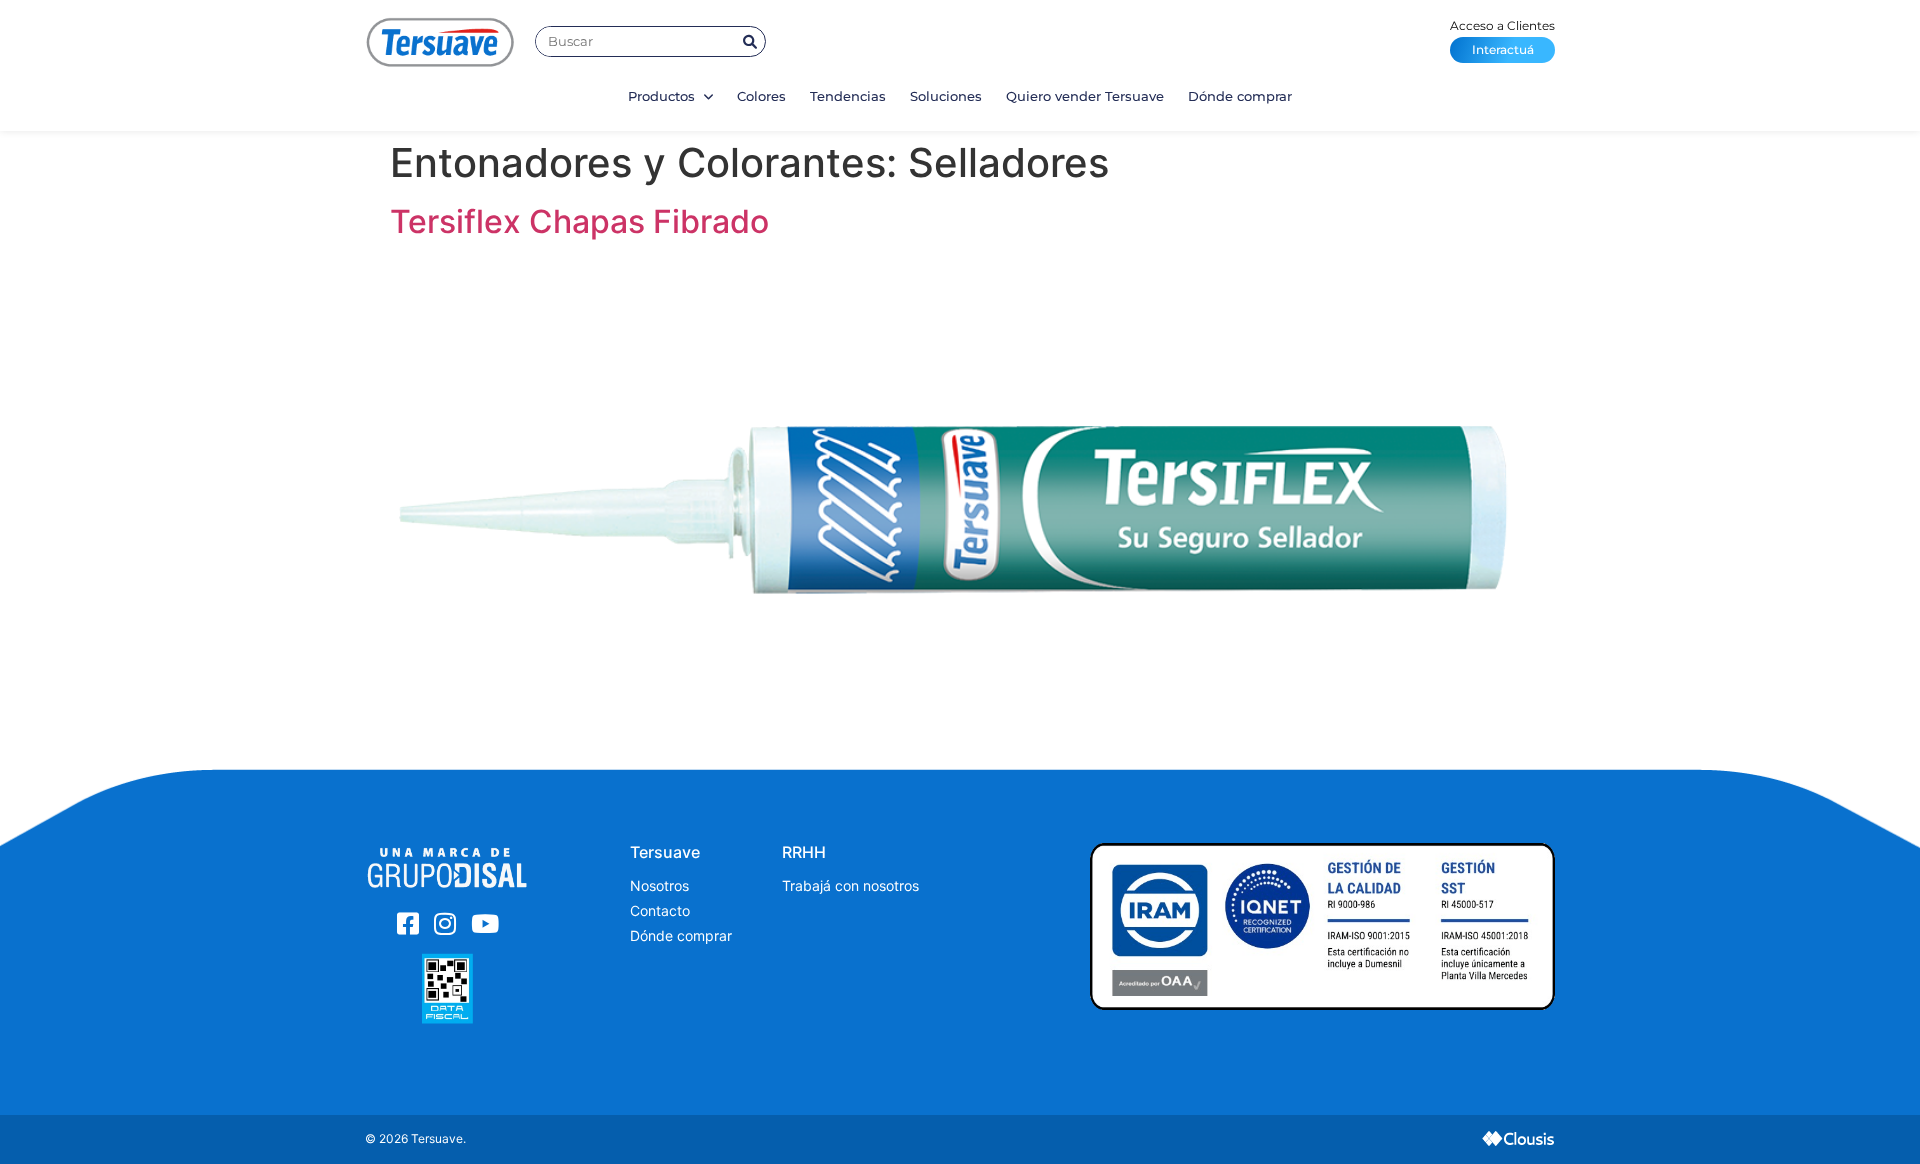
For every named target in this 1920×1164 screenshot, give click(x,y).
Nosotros (659, 885)
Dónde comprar (1240, 96)
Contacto (660, 910)
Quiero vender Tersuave (1085, 96)
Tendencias (848, 96)
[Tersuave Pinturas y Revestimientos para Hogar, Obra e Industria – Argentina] (440, 41)
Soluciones (946, 96)
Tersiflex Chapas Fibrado (579, 221)
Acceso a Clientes (1502, 37)
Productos (663, 96)
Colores (761, 96)
